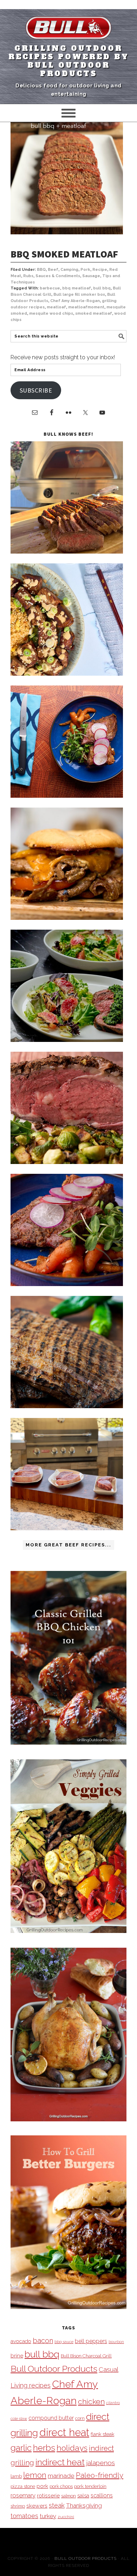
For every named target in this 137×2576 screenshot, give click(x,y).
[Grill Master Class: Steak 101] (67, 1528)
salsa (83, 2495)
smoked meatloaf (94, 313)
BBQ (41, 270)
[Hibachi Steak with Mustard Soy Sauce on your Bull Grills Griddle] (67, 674)
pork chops (61, 2486)
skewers (37, 2506)
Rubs (28, 276)
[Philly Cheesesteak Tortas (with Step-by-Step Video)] (67, 918)
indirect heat (60, 2462)
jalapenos (100, 2463)
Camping (69, 270)
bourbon (116, 2342)
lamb (16, 2476)
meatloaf (56, 307)
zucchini (66, 2517)
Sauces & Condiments (58, 276)
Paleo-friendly (100, 2475)
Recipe (100, 270)
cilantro (113, 2403)
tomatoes (24, 2516)
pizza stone (23, 2486)
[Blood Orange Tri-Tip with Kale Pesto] (67, 1040)
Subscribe (36, 390)
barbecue (50, 288)
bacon (43, 2341)
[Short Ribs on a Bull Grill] (67, 1284)
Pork (85, 270)
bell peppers (91, 2341)
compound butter (51, 2418)
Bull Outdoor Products (54, 2369)
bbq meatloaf (77, 288)
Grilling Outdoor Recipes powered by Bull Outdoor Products (69, 61)
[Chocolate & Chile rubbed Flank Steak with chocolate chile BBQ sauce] (67, 1406)
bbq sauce (64, 2342)
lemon (35, 2475)
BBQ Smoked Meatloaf (64, 254)
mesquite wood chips (51, 313)
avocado (21, 2341)
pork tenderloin (90, 2486)
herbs (44, 2448)
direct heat (64, 2432)
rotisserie (48, 2495)
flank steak (102, 2434)
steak (57, 2505)
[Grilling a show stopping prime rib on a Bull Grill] (67, 1162)
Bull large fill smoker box (79, 295)
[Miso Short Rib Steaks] (67, 796)
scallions (102, 2495)
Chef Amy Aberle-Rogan (75, 301)
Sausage (91, 276)
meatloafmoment (86, 307)
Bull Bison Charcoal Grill (86, 2356)
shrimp (18, 2506)
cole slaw (19, 2418)
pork (42, 2486)
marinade (61, 2475)
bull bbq (102, 288)
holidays (72, 2448)
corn (80, 2418)
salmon (68, 2496)
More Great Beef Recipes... (68, 1545)
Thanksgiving (84, 2505)
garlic (21, 2448)
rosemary (23, 2495)
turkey (48, 2516)
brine (17, 2356)
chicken (91, 2401)
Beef (53, 270)
